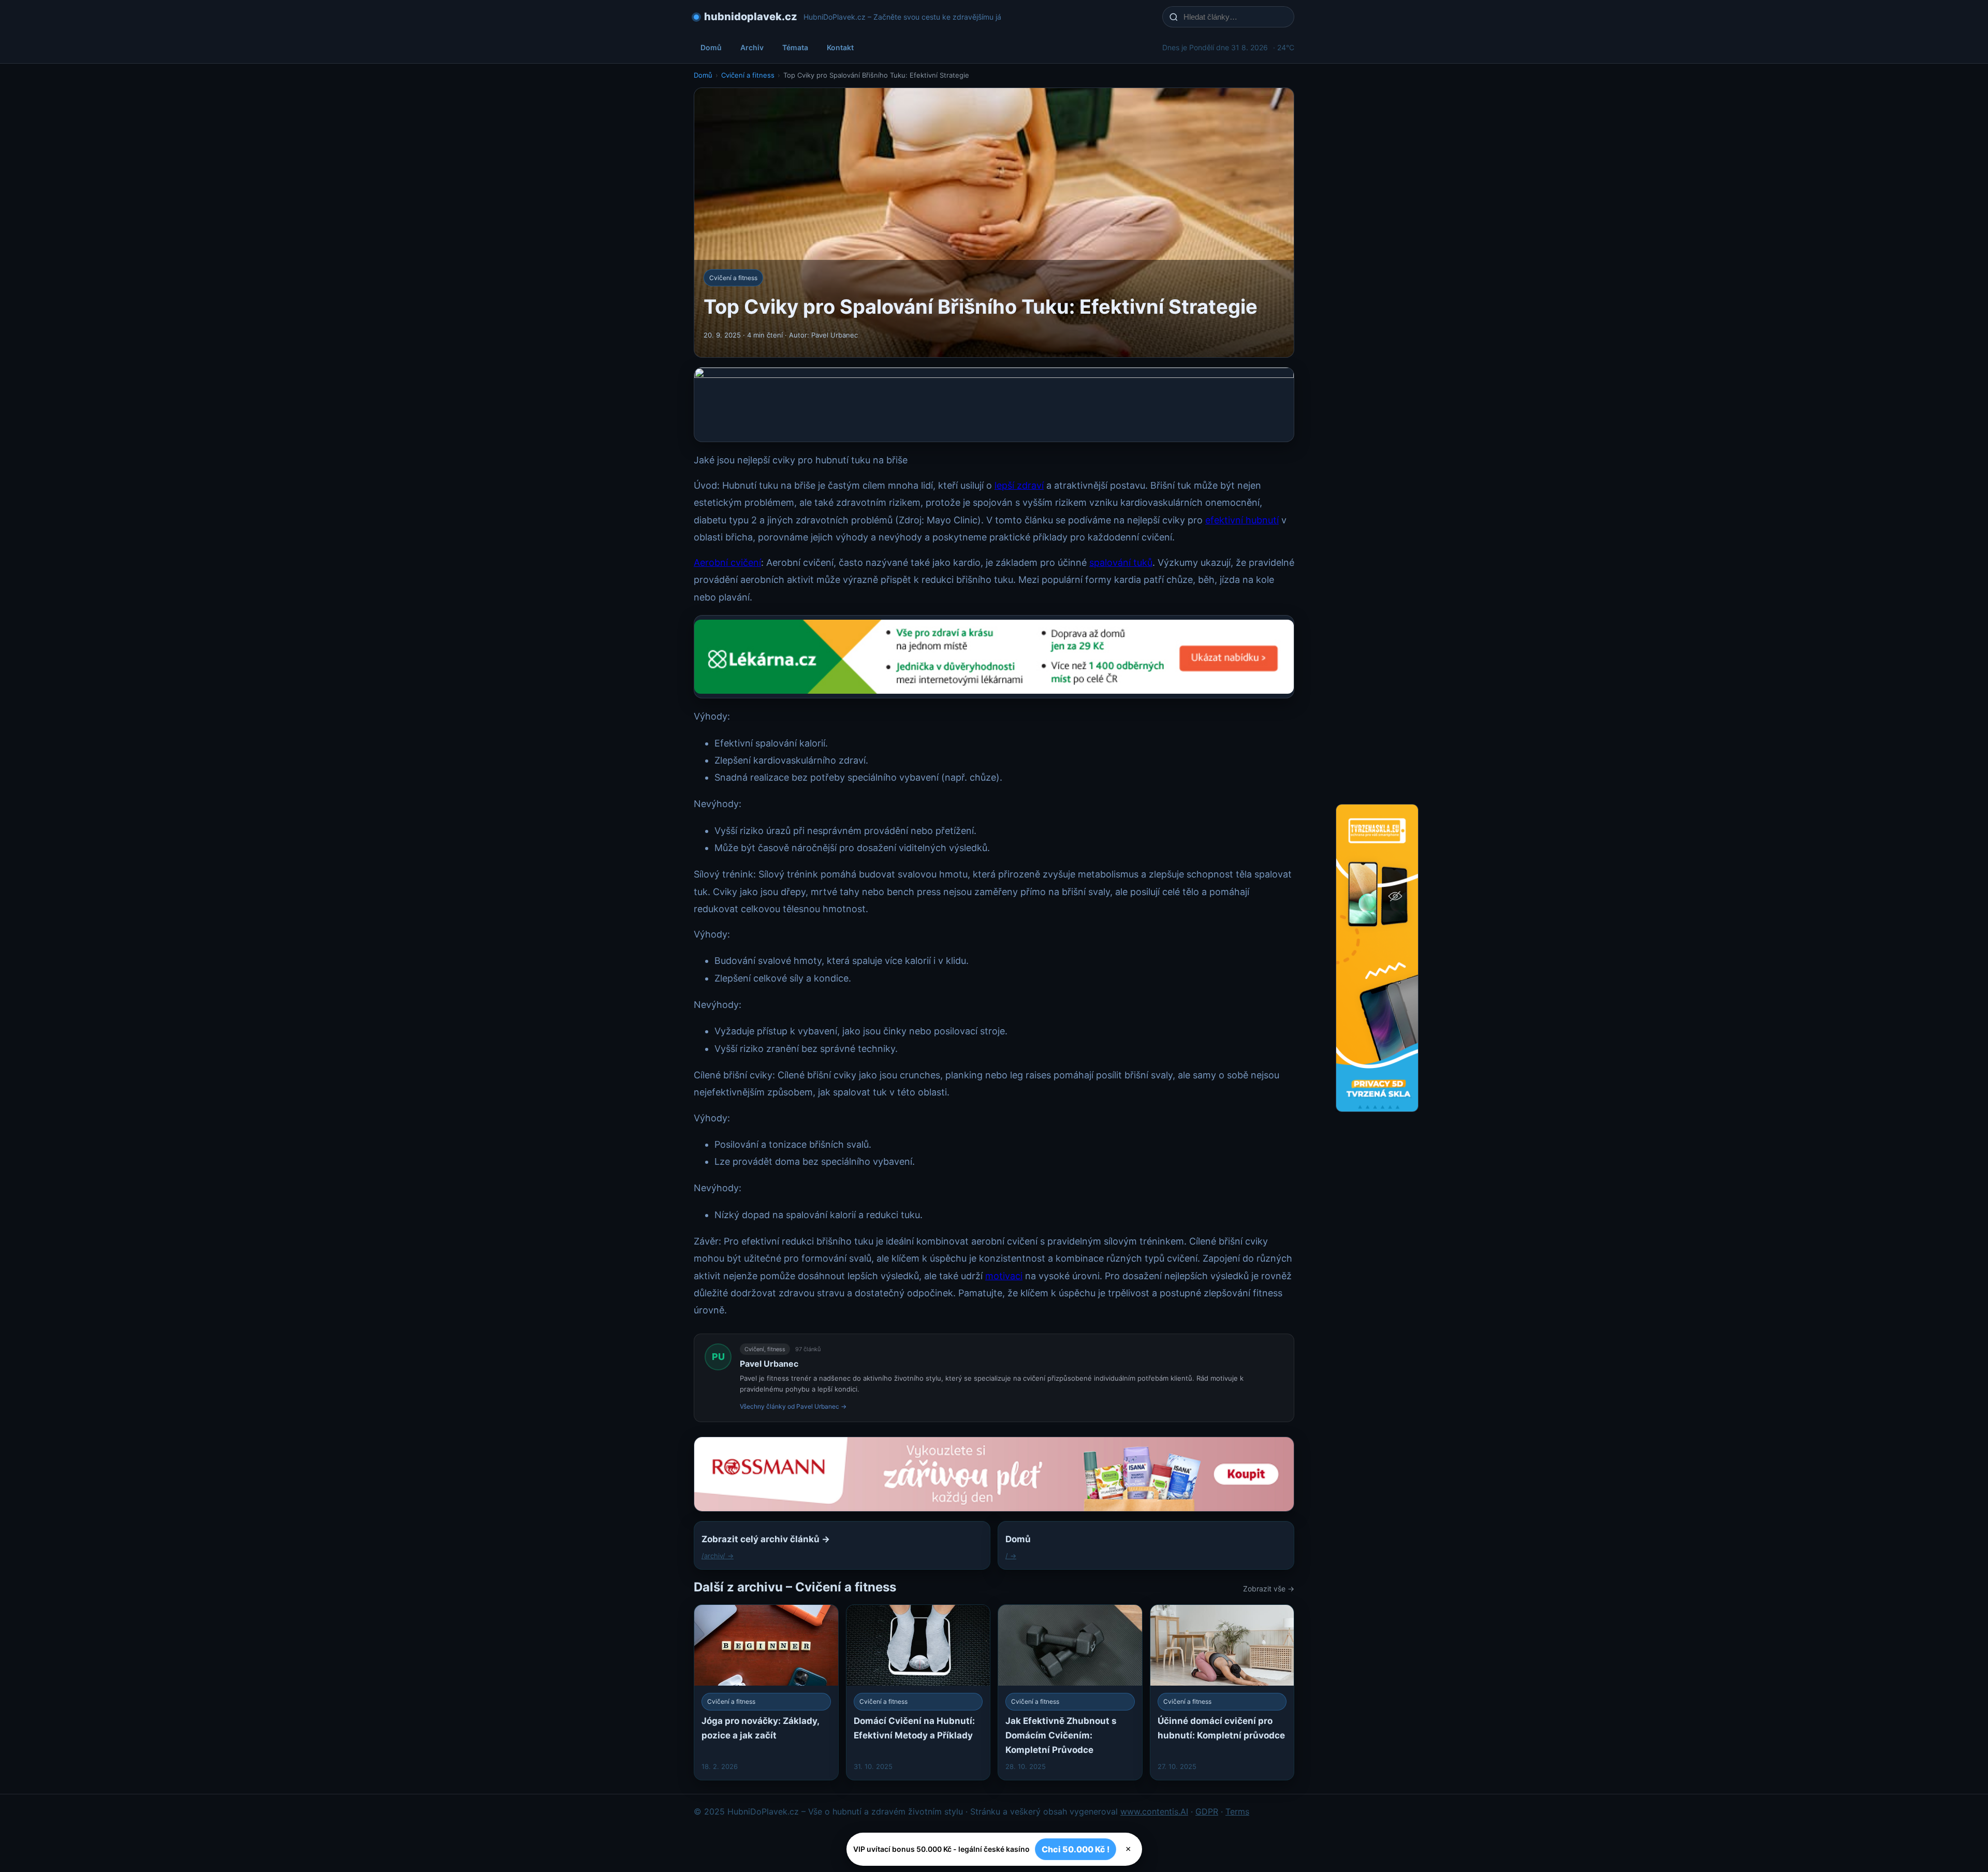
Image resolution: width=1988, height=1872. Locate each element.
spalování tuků (1121, 562)
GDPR (1207, 1811)
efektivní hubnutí (1242, 520)
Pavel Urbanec (769, 1364)
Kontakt (840, 47)
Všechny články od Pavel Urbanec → (793, 1406)
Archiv (752, 47)
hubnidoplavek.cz (751, 17)
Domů (711, 47)
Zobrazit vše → (1269, 1589)
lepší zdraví (1019, 485)
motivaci (1004, 1276)
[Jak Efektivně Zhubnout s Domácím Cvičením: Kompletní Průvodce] (1070, 1692)
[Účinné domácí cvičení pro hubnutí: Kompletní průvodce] (1222, 1692)
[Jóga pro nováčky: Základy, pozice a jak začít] (766, 1692)
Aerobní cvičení (727, 562)
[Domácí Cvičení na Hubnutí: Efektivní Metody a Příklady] (918, 1692)
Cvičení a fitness (748, 75)
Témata (795, 47)
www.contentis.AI (1154, 1811)
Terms (1237, 1811)
